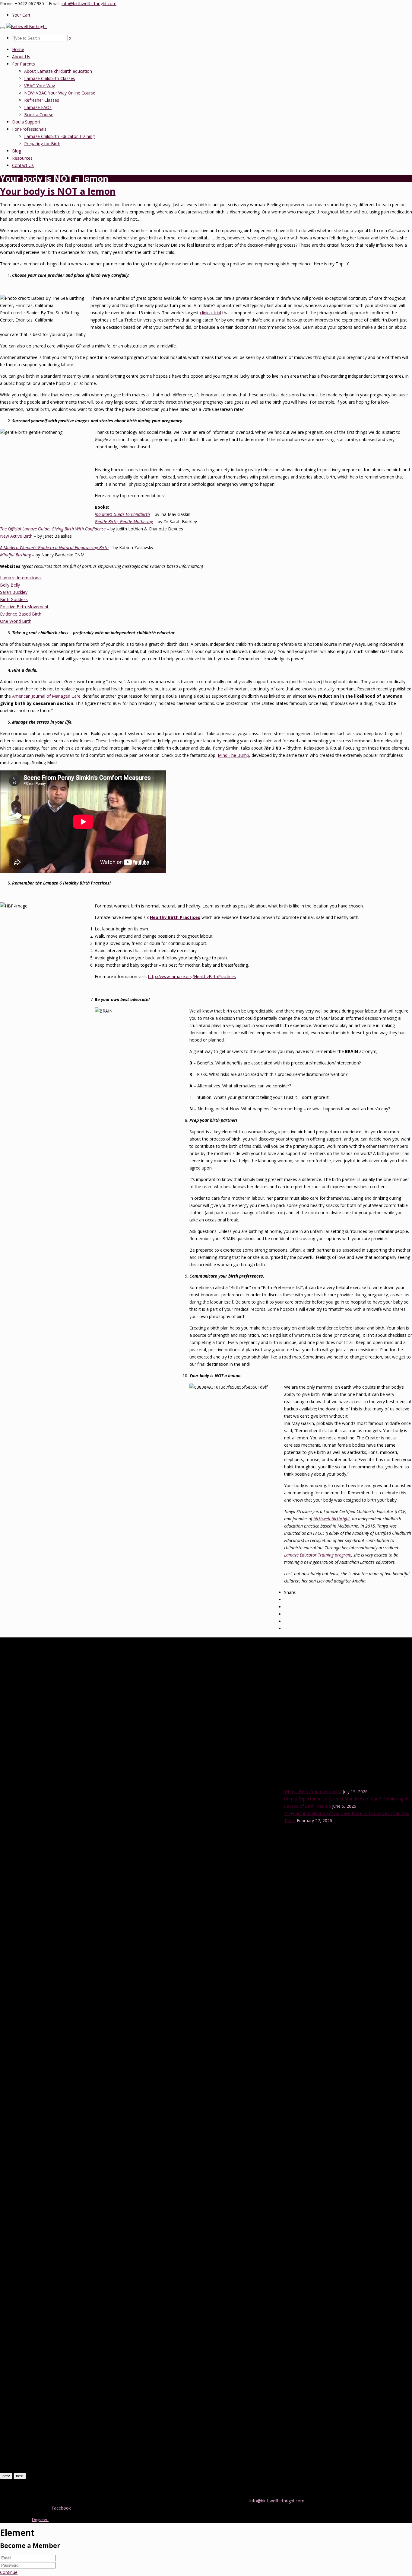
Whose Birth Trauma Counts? (313, 1792)
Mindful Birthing (15, 555)
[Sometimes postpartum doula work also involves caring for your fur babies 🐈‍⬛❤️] (206, 2469)
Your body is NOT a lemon (58, 191)
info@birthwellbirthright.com (89, 3)
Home (18, 49)
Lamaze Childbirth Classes (50, 78)
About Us (21, 57)
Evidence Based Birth (21, 614)
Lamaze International (21, 578)
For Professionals (29, 129)
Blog (17, 151)
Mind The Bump (233, 755)
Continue (9, 2572)
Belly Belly (10, 585)
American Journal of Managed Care (46, 696)
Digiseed (40, 2519)
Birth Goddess (14, 599)
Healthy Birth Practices (175, 917)
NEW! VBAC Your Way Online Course (60, 93)
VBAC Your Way (40, 86)
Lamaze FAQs (38, 107)
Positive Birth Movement (24, 607)
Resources (22, 158)
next (20, 2476)
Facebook (61, 2508)
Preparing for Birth (42, 144)
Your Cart (21, 15)
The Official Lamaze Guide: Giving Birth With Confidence (53, 529)
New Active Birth (16, 536)
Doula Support (26, 122)
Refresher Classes (42, 100)
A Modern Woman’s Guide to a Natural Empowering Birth (54, 547)
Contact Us (23, 165)
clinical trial (211, 313)
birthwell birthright (332, 1519)
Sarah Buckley (14, 592)
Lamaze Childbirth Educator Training (59, 136)
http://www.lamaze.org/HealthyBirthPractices (192, 976)
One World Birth (16, 621)
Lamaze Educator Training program (318, 1555)
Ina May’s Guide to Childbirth (122, 514)
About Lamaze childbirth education (58, 71)
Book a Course (39, 115)
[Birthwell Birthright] (27, 26)
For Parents (24, 64)
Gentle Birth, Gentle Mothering (124, 522)
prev (6, 2476)
